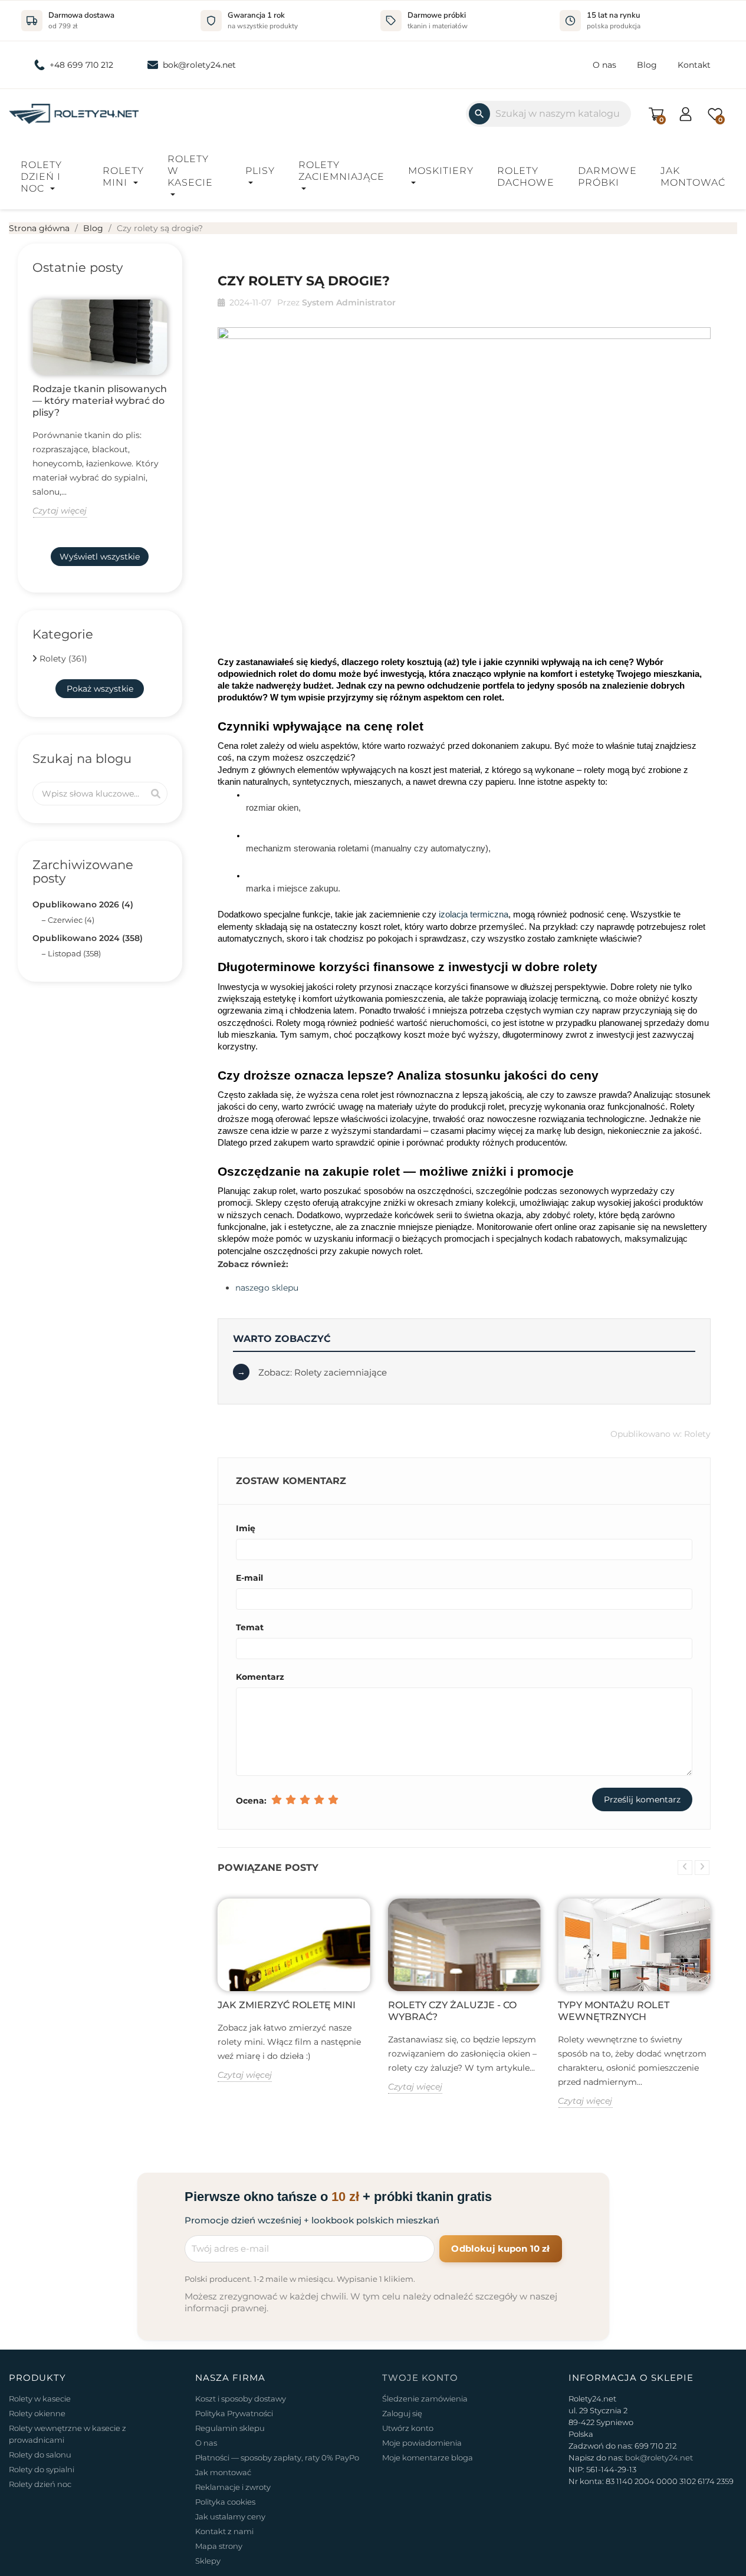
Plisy (260, 171)
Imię (246, 1528)
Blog (647, 65)
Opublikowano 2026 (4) (83, 904)
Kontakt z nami (224, 2531)
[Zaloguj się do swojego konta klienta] (686, 113)
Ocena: (251, 1801)
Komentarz (260, 1677)
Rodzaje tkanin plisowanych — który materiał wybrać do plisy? (100, 401)
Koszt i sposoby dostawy (241, 2399)
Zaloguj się (402, 2413)
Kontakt (694, 65)
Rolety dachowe (526, 177)
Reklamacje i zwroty (233, 2487)
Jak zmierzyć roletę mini (287, 2005)
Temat (250, 1627)
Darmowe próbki (607, 177)
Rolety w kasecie (190, 171)
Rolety (697, 1434)
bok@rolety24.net (199, 65)
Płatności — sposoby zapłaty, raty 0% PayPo (277, 2457)
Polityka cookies (225, 2502)
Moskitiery (441, 171)
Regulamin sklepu (230, 2428)
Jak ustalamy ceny (230, 2516)
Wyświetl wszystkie (100, 557)
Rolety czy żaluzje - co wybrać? (452, 2011)
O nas (604, 65)
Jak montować (693, 177)
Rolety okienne (37, 2413)
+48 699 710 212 (81, 65)
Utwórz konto (408, 2428)
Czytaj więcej (60, 511)
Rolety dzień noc (40, 2484)
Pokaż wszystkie (100, 689)
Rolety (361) (63, 659)
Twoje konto (420, 2378)
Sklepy (208, 2561)
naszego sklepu (267, 1288)
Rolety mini (123, 177)
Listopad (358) (74, 953)
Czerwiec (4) (71, 920)
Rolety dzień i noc (41, 177)
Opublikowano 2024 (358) (88, 938)
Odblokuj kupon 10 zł (500, 2248)
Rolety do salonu (40, 2455)
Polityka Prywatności (234, 2413)
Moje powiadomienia (422, 2443)
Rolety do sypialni (42, 2469)
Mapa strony (219, 2546)
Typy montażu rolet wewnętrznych (614, 2011)
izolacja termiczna (474, 914)
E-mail (249, 1578)
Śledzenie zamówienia (425, 2399)
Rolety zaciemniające (341, 171)
